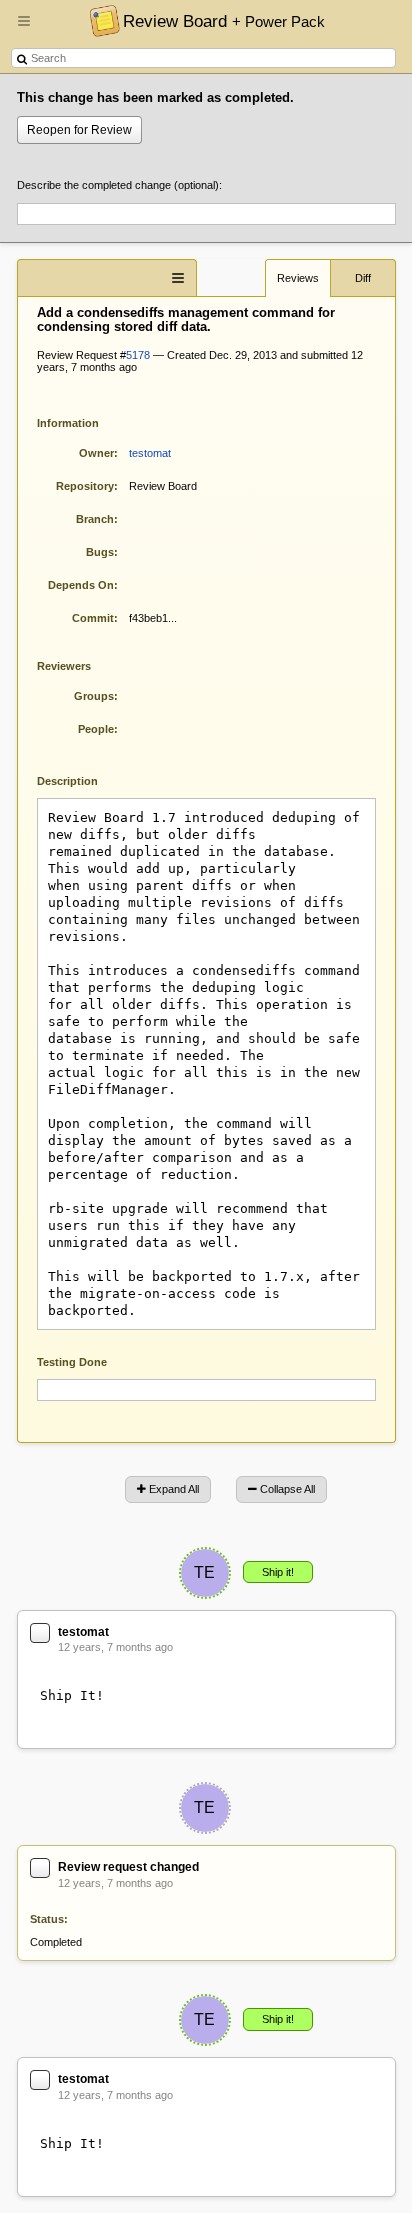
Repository (85, 486)
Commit (93, 618)
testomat (150, 453)
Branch (95, 519)
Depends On (81, 585)
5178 (138, 355)
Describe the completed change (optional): (119, 185)
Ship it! (278, 1572)
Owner (96, 453)
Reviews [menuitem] (298, 278)
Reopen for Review (79, 130)
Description (82, 779)
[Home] (99, 20)
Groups (94, 696)
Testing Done (72, 1362)
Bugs (100, 552)
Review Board (224, 21)
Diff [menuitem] (363, 278)
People (96, 729)
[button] (24, 29)
